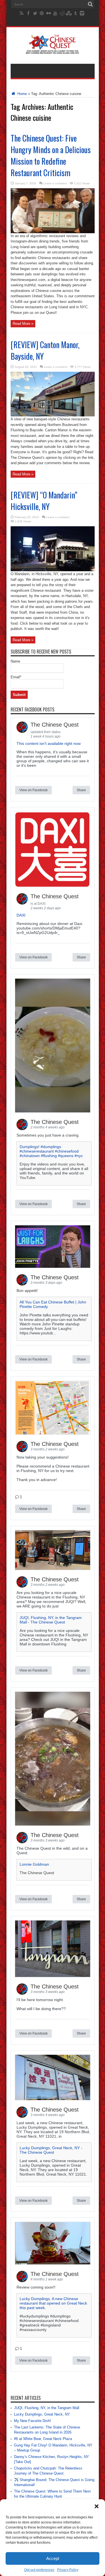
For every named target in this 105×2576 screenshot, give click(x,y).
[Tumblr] (75, 13)
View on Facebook (33, 790)
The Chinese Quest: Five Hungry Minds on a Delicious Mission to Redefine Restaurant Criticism (51, 155)
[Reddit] (62, 13)
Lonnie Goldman (34, 1864)
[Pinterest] (42, 13)
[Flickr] (48, 13)
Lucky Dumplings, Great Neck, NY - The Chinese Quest (51, 2150)
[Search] (90, 4)
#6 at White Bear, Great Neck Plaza (43, 2439)
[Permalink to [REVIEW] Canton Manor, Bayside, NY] (53, 415)
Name (15, 661)
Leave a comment (55, 183)
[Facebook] (28, 13)
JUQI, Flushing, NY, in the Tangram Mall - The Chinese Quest (51, 1620)
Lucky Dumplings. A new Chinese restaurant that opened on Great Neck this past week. (53, 2303)
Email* (16, 677)
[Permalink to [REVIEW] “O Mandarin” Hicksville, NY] (53, 570)
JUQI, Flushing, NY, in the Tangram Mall (47, 2408)
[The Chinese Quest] (53, 50)
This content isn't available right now (49, 743)
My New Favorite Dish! (32, 2421)
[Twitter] (35, 13)
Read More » (23, 324)
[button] (97, 2506)
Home (22, 94)
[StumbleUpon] (69, 13)
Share (81, 790)
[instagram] (82, 13)
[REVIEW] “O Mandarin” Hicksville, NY (44, 501)
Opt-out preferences (39, 2570)
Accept (53, 2558)
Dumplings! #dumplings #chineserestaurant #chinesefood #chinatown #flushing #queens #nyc (51, 1151)
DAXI (21, 915)
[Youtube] (55, 13)
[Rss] (22, 13)
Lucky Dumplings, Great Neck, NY (42, 2414)
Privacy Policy (68, 2570)
